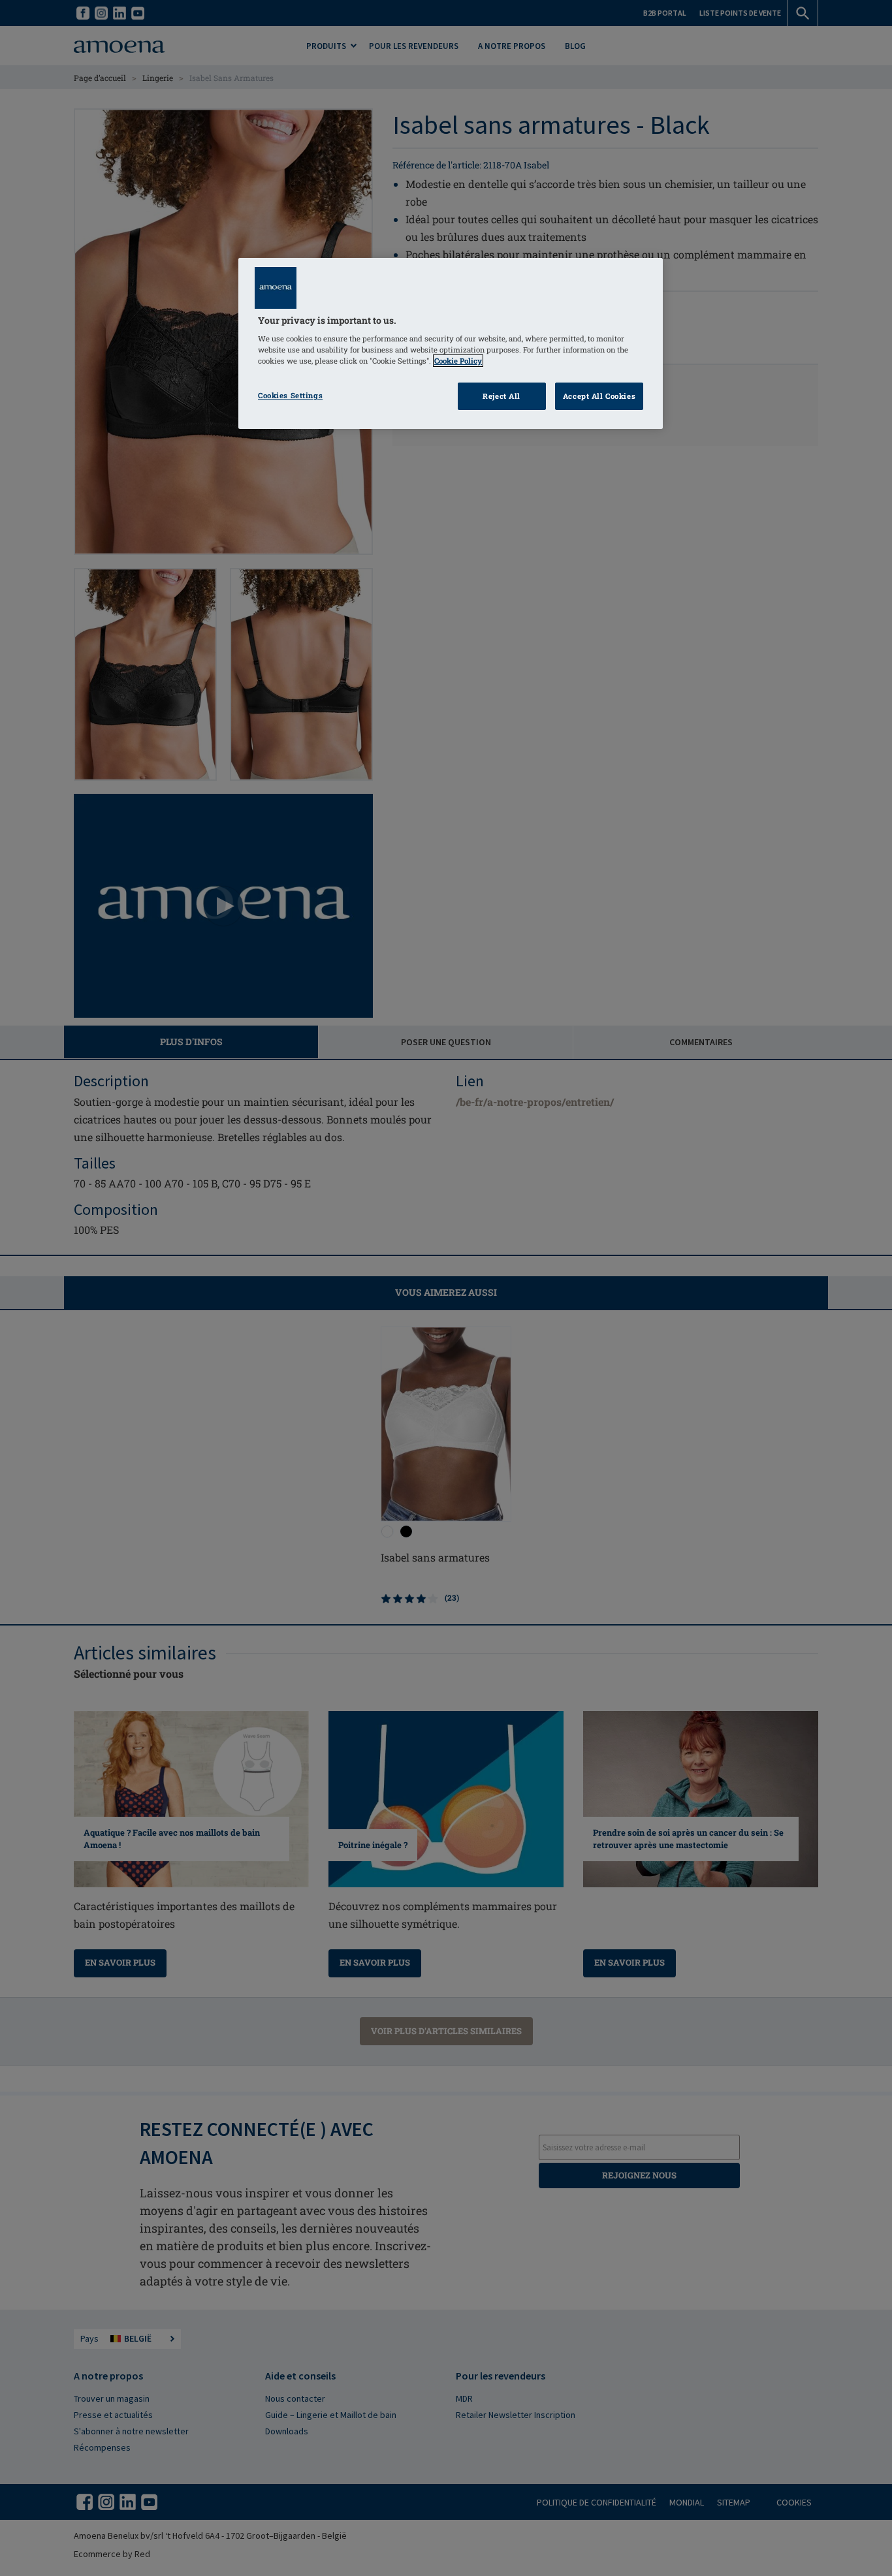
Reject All (502, 396)
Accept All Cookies (599, 396)
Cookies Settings (290, 395)
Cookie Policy (458, 361)
